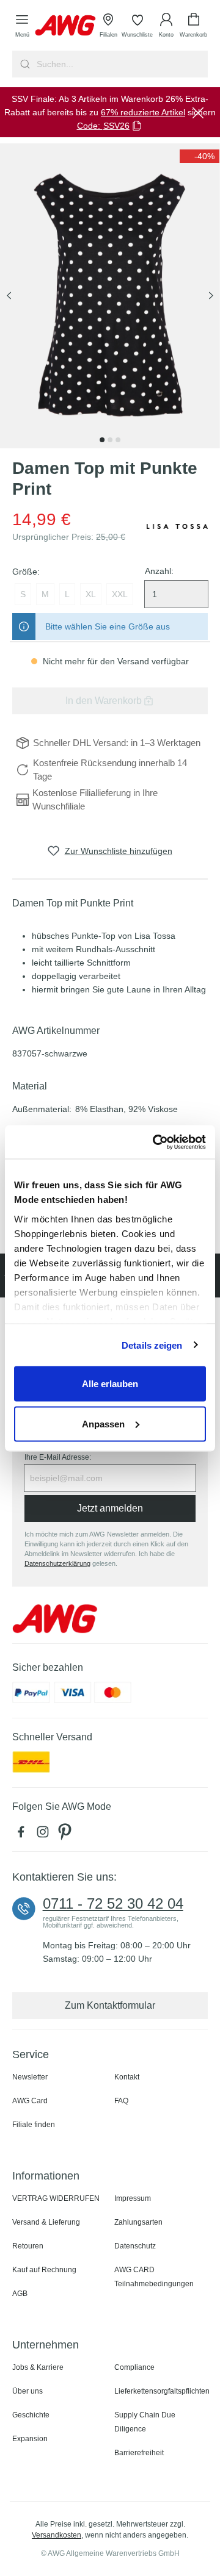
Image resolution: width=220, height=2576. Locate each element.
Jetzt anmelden (110, 1508)
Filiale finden (34, 2125)
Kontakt (127, 2077)
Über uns (28, 2391)
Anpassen (103, 1423)
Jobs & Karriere (38, 2367)
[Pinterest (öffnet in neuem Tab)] (66, 1835)
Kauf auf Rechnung (44, 2270)
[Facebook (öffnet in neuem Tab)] (23, 1835)
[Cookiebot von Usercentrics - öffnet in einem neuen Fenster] (155, 1142)
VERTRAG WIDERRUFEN (56, 2198)
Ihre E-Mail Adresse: (58, 1457)
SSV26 (116, 126)
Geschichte (31, 2415)
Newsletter (30, 2077)
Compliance (134, 2367)
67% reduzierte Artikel (143, 112)
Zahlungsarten (138, 2222)
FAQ (121, 2101)
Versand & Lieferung (46, 2222)
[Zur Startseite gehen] (65, 25)
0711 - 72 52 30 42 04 (113, 1904)
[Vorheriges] (9, 296)
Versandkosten (57, 2535)
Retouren (28, 2246)
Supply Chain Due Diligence (145, 2422)
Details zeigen (152, 1345)
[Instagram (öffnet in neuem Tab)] (45, 1835)
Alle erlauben (110, 1384)
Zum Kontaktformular (110, 2005)
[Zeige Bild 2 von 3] (110, 440)
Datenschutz (135, 2246)
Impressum (133, 2198)
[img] (200, 156)
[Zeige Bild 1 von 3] (102, 440)
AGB (20, 2294)
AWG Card (30, 2101)
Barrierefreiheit (139, 2453)
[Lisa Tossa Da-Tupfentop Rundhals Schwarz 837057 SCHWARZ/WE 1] (110, 296)
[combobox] (121, 64)
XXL (120, 594)
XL (91, 594)
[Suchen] (24, 64)
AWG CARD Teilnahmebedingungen (154, 2277)
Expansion (30, 2439)
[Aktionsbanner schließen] (198, 112)
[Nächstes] (211, 296)
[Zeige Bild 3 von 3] (118, 440)
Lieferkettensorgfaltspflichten (162, 2391)
